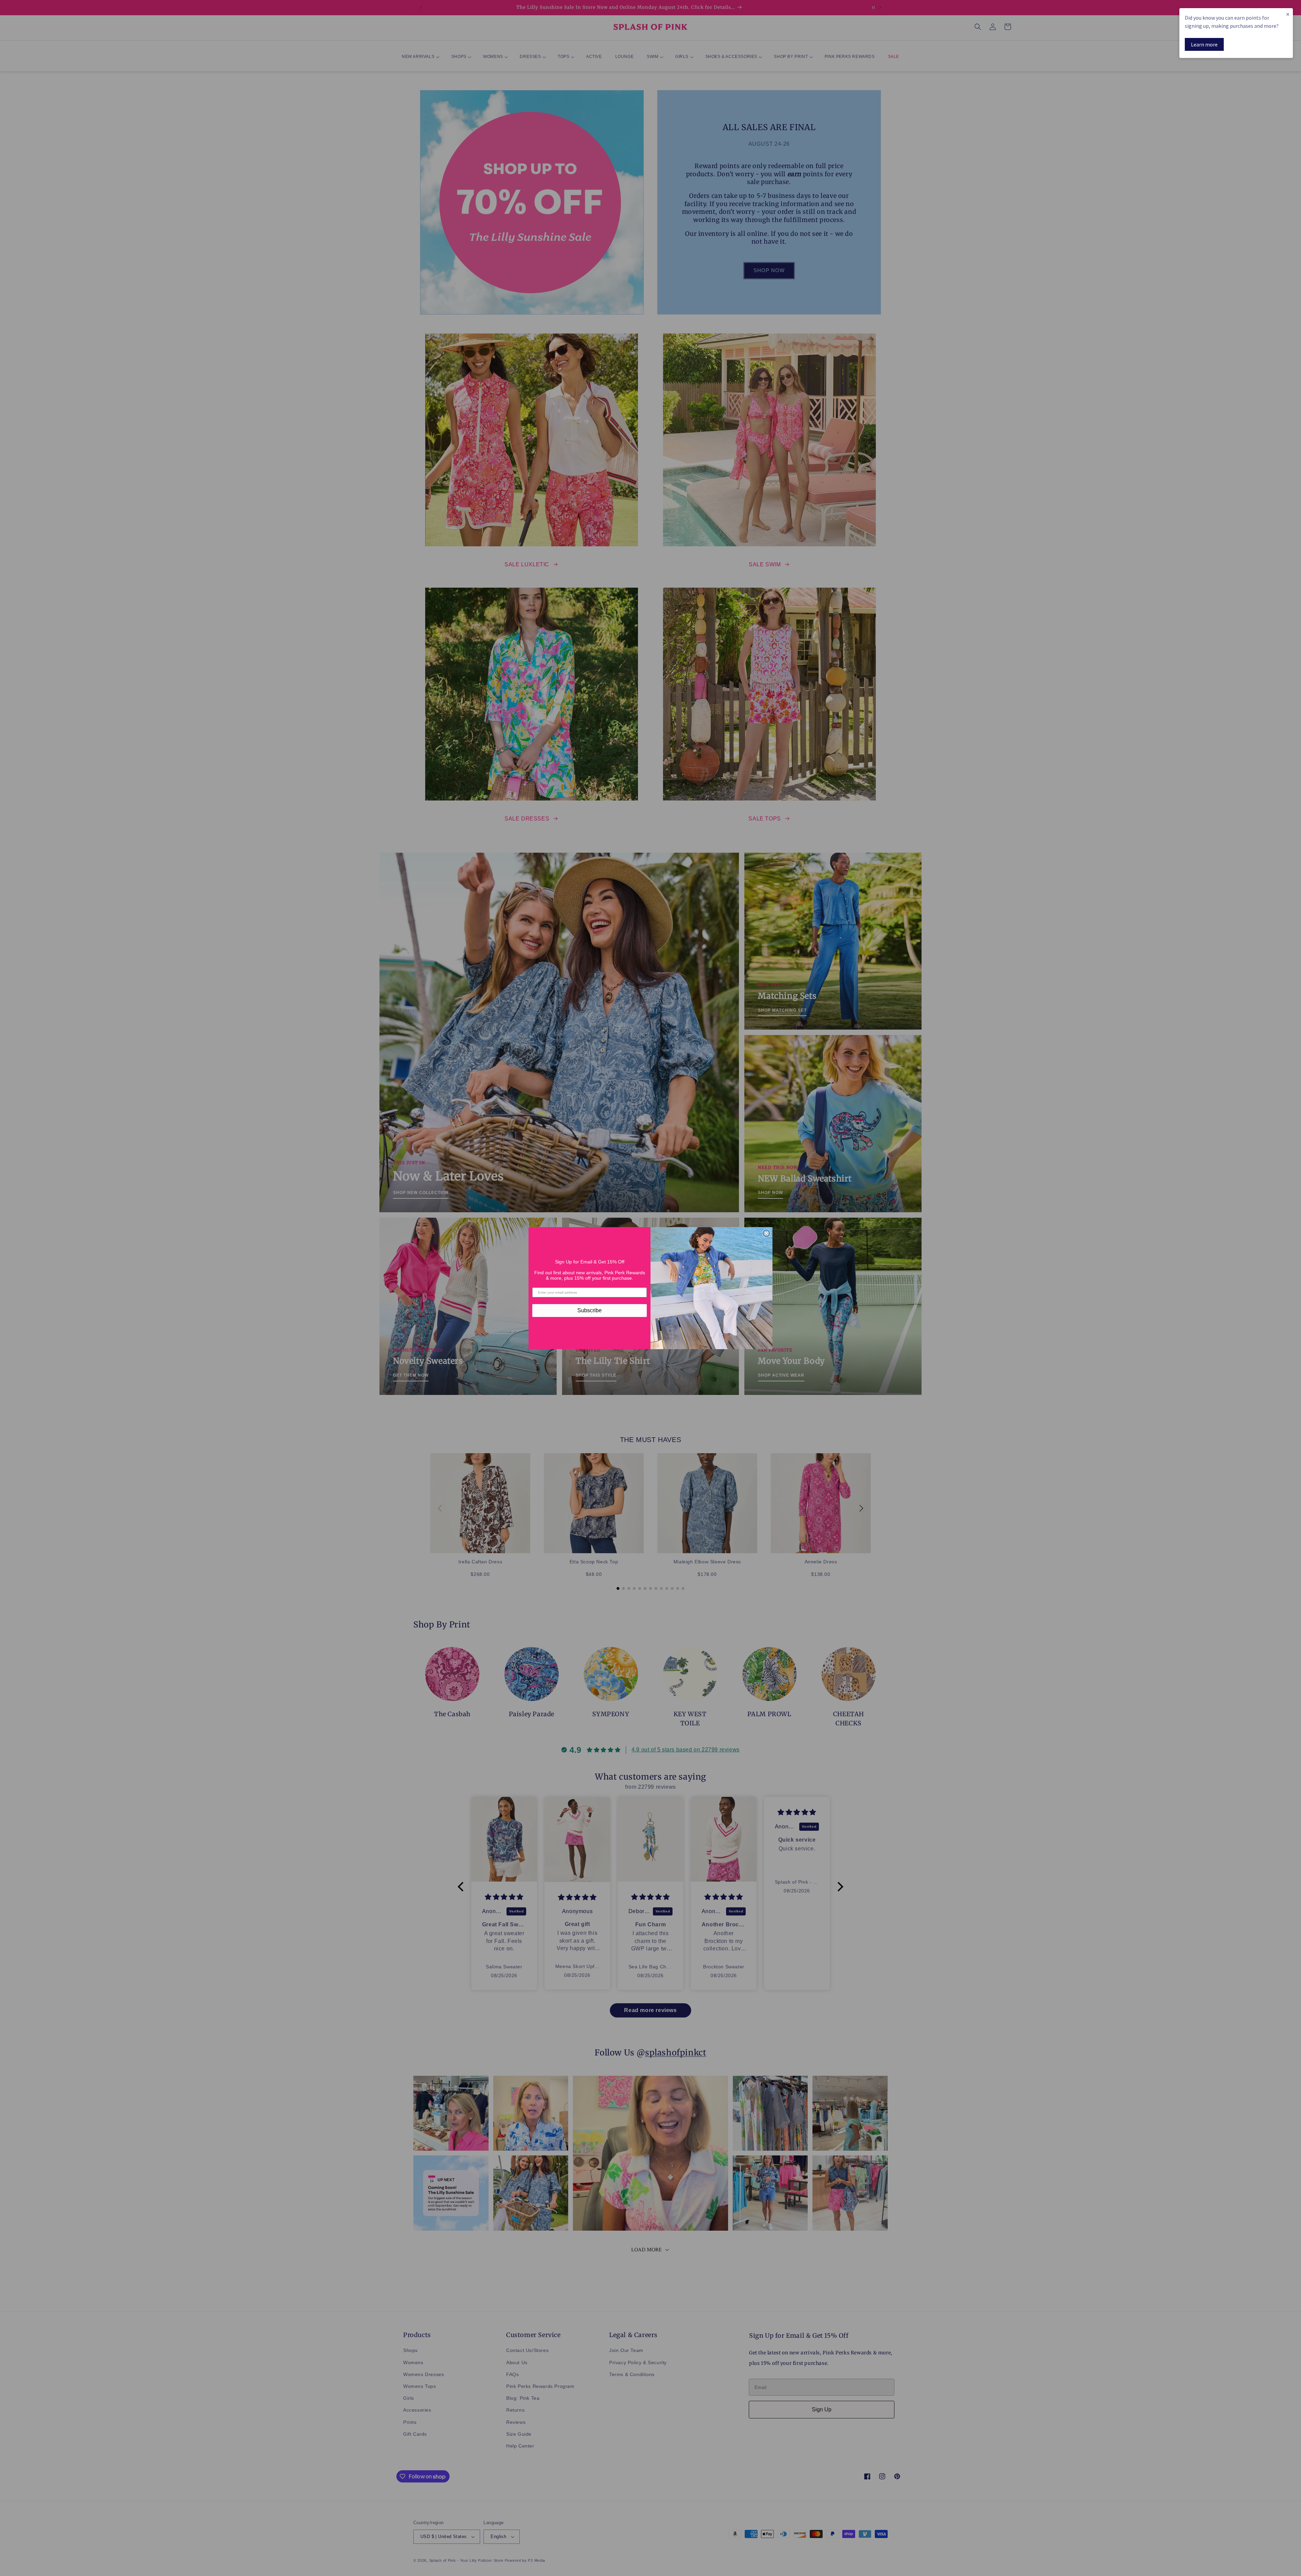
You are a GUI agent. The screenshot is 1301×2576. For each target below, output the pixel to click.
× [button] (1288, 14)
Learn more (1204, 44)
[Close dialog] (766, 1233)
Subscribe (590, 1310)
